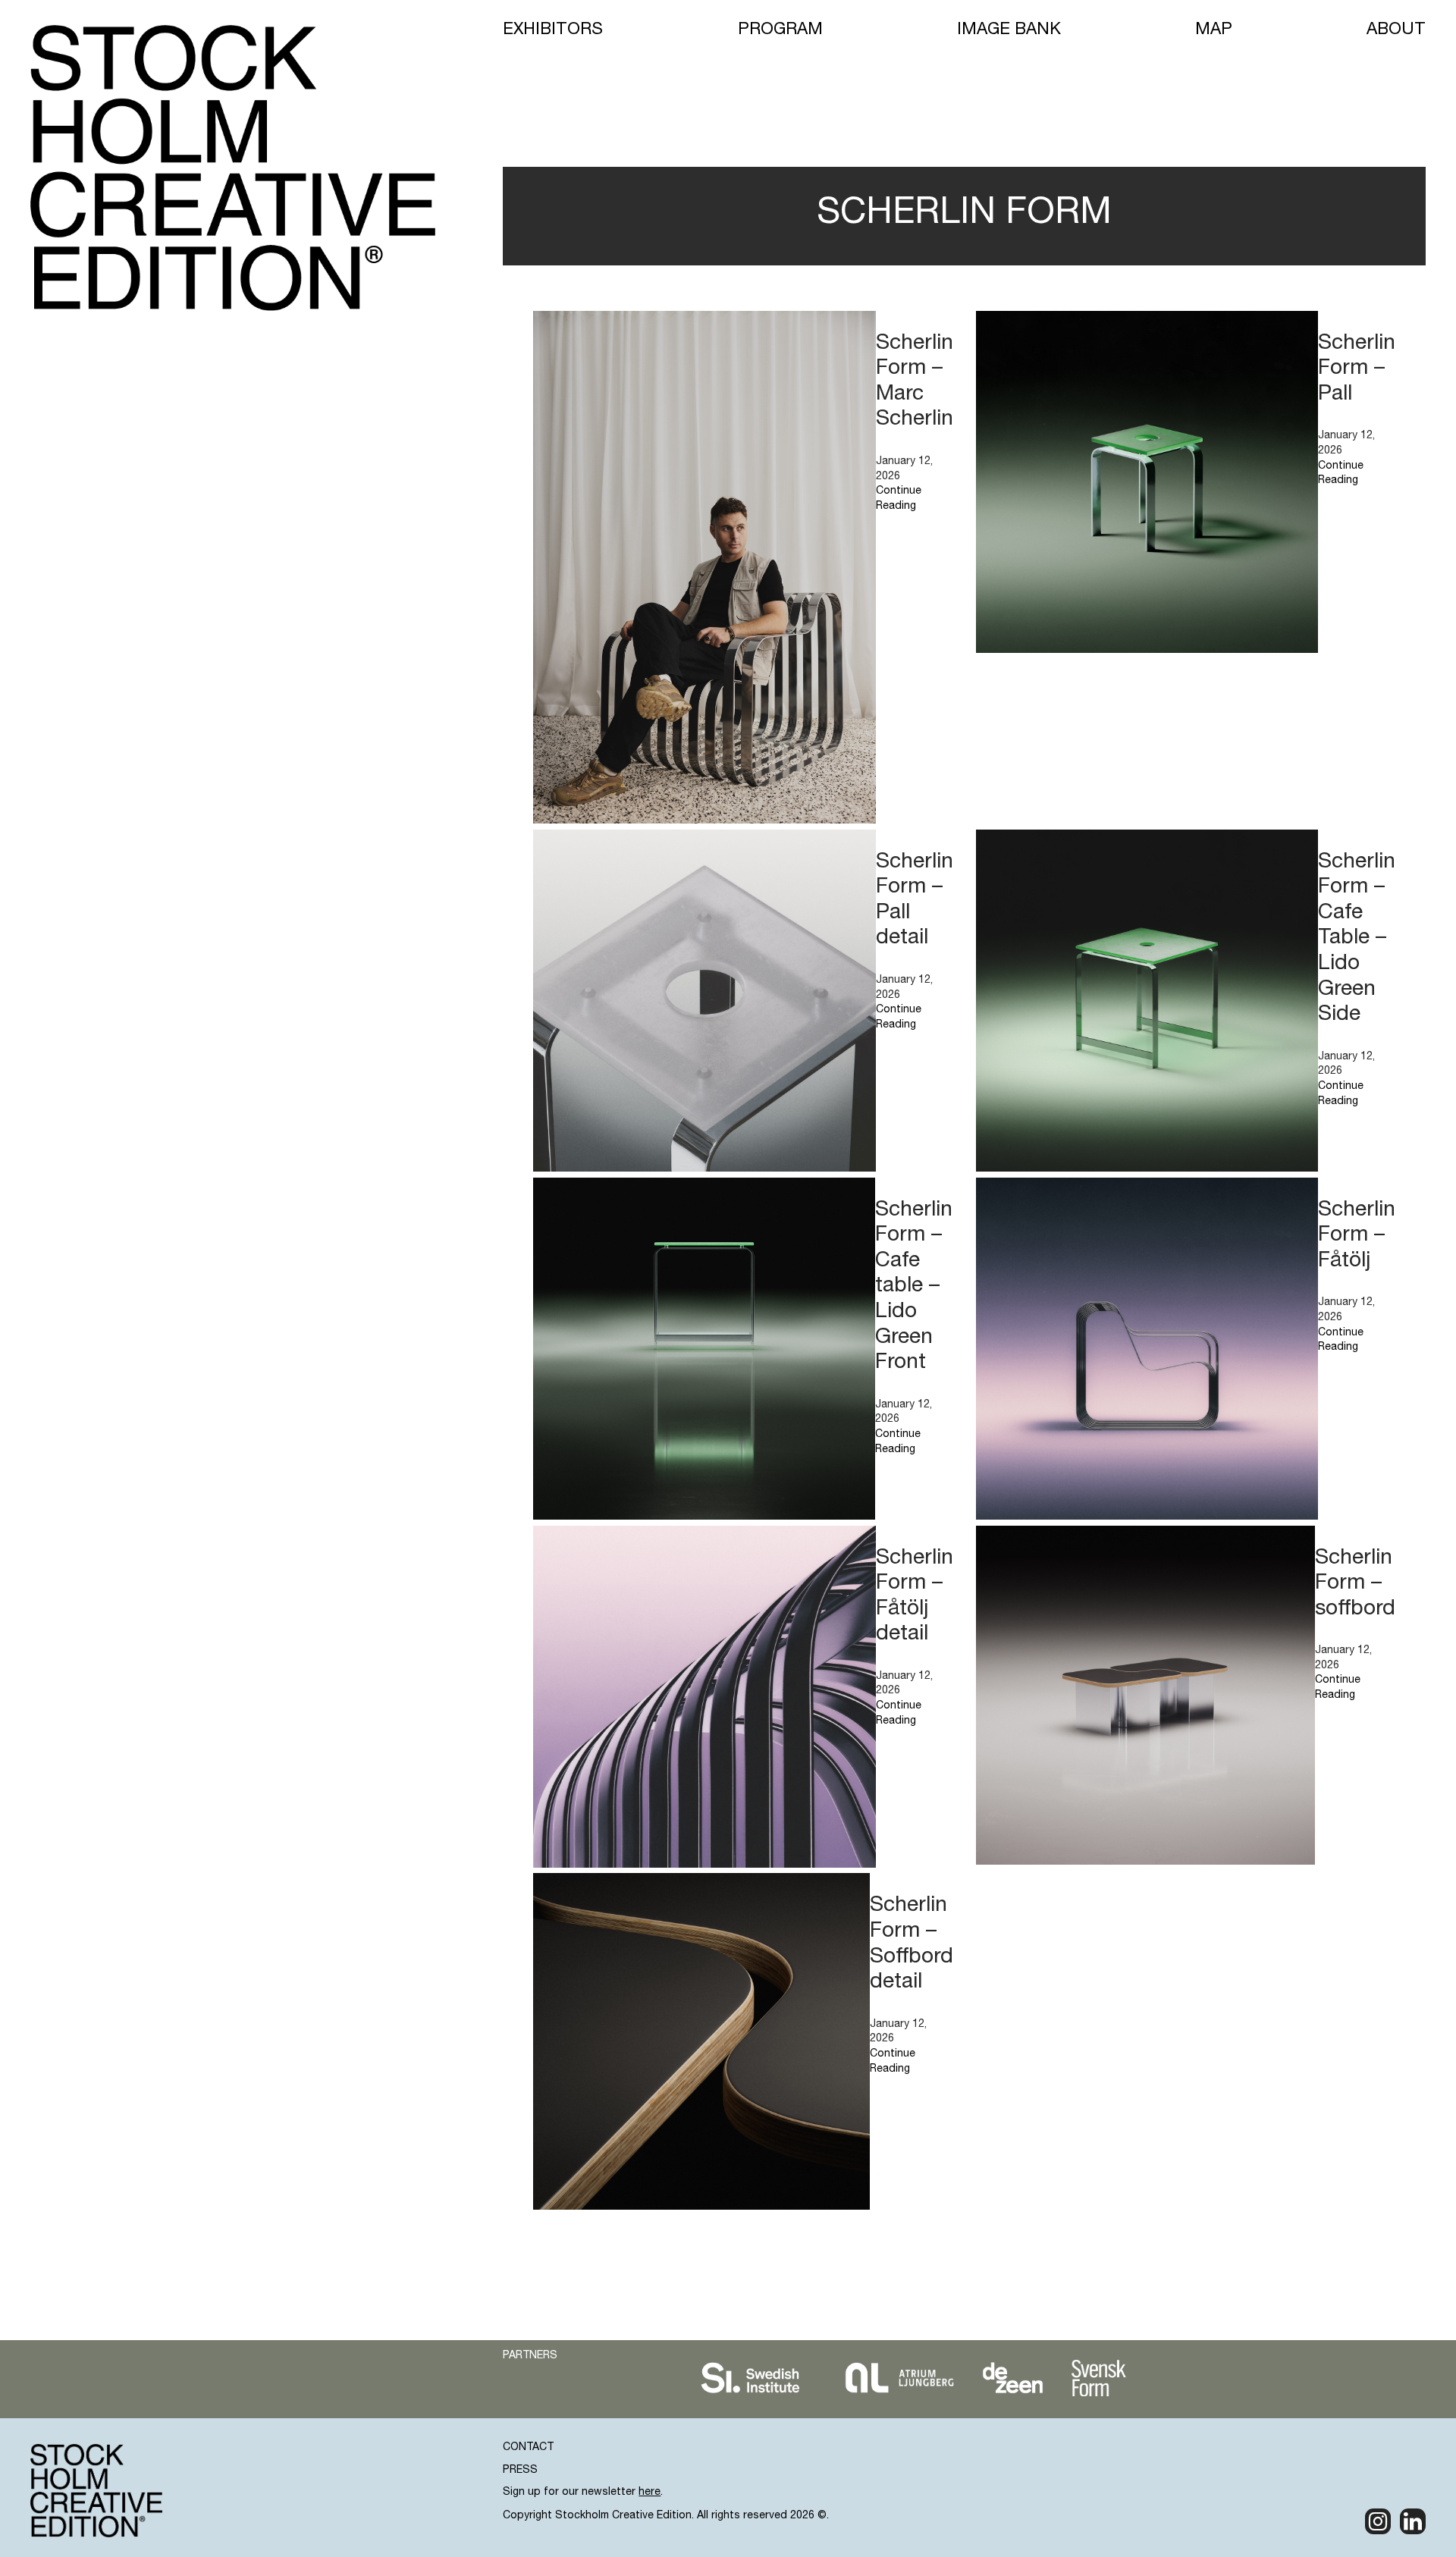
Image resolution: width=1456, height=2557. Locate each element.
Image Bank (1009, 30)
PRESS (520, 2471)
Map (1214, 30)
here (650, 2493)
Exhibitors (553, 30)
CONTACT (528, 2448)
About (1396, 30)
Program (780, 30)
